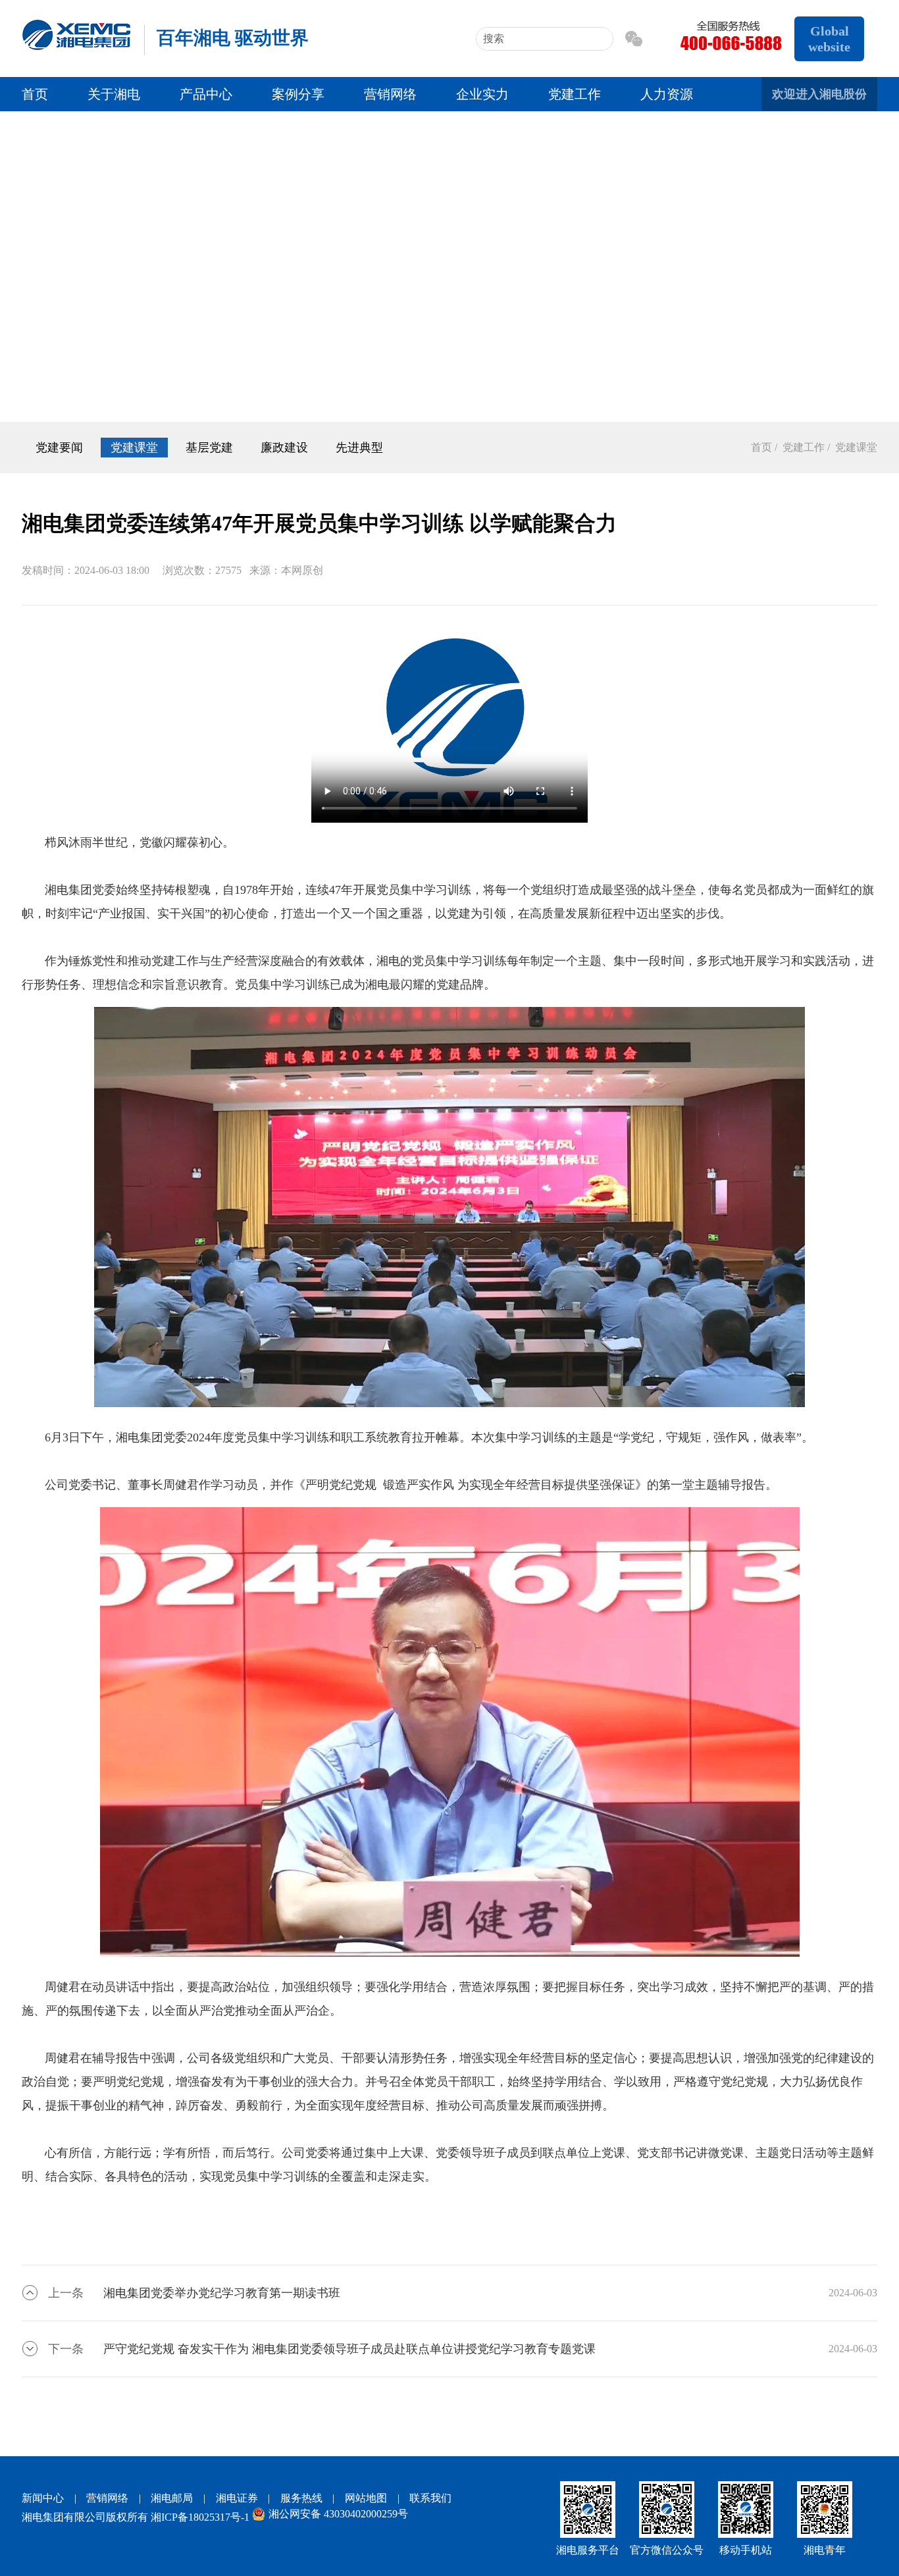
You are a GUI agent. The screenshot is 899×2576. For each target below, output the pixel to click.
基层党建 (209, 448)
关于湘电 (114, 94)
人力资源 (667, 94)
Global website (829, 39)
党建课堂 (134, 448)
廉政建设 (284, 448)
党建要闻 (59, 448)
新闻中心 (43, 2498)
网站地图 (366, 2498)
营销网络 (390, 94)
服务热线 (301, 2498)
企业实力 (482, 94)
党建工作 (575, 94)
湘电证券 (237, 2498)
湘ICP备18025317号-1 (200, 2517)
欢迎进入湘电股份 (819, 94)
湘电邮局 (172, 2498)
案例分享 (298, 94)
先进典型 (359, 448)
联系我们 (430, 2498)
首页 (35, 94)
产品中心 (206, 94)
